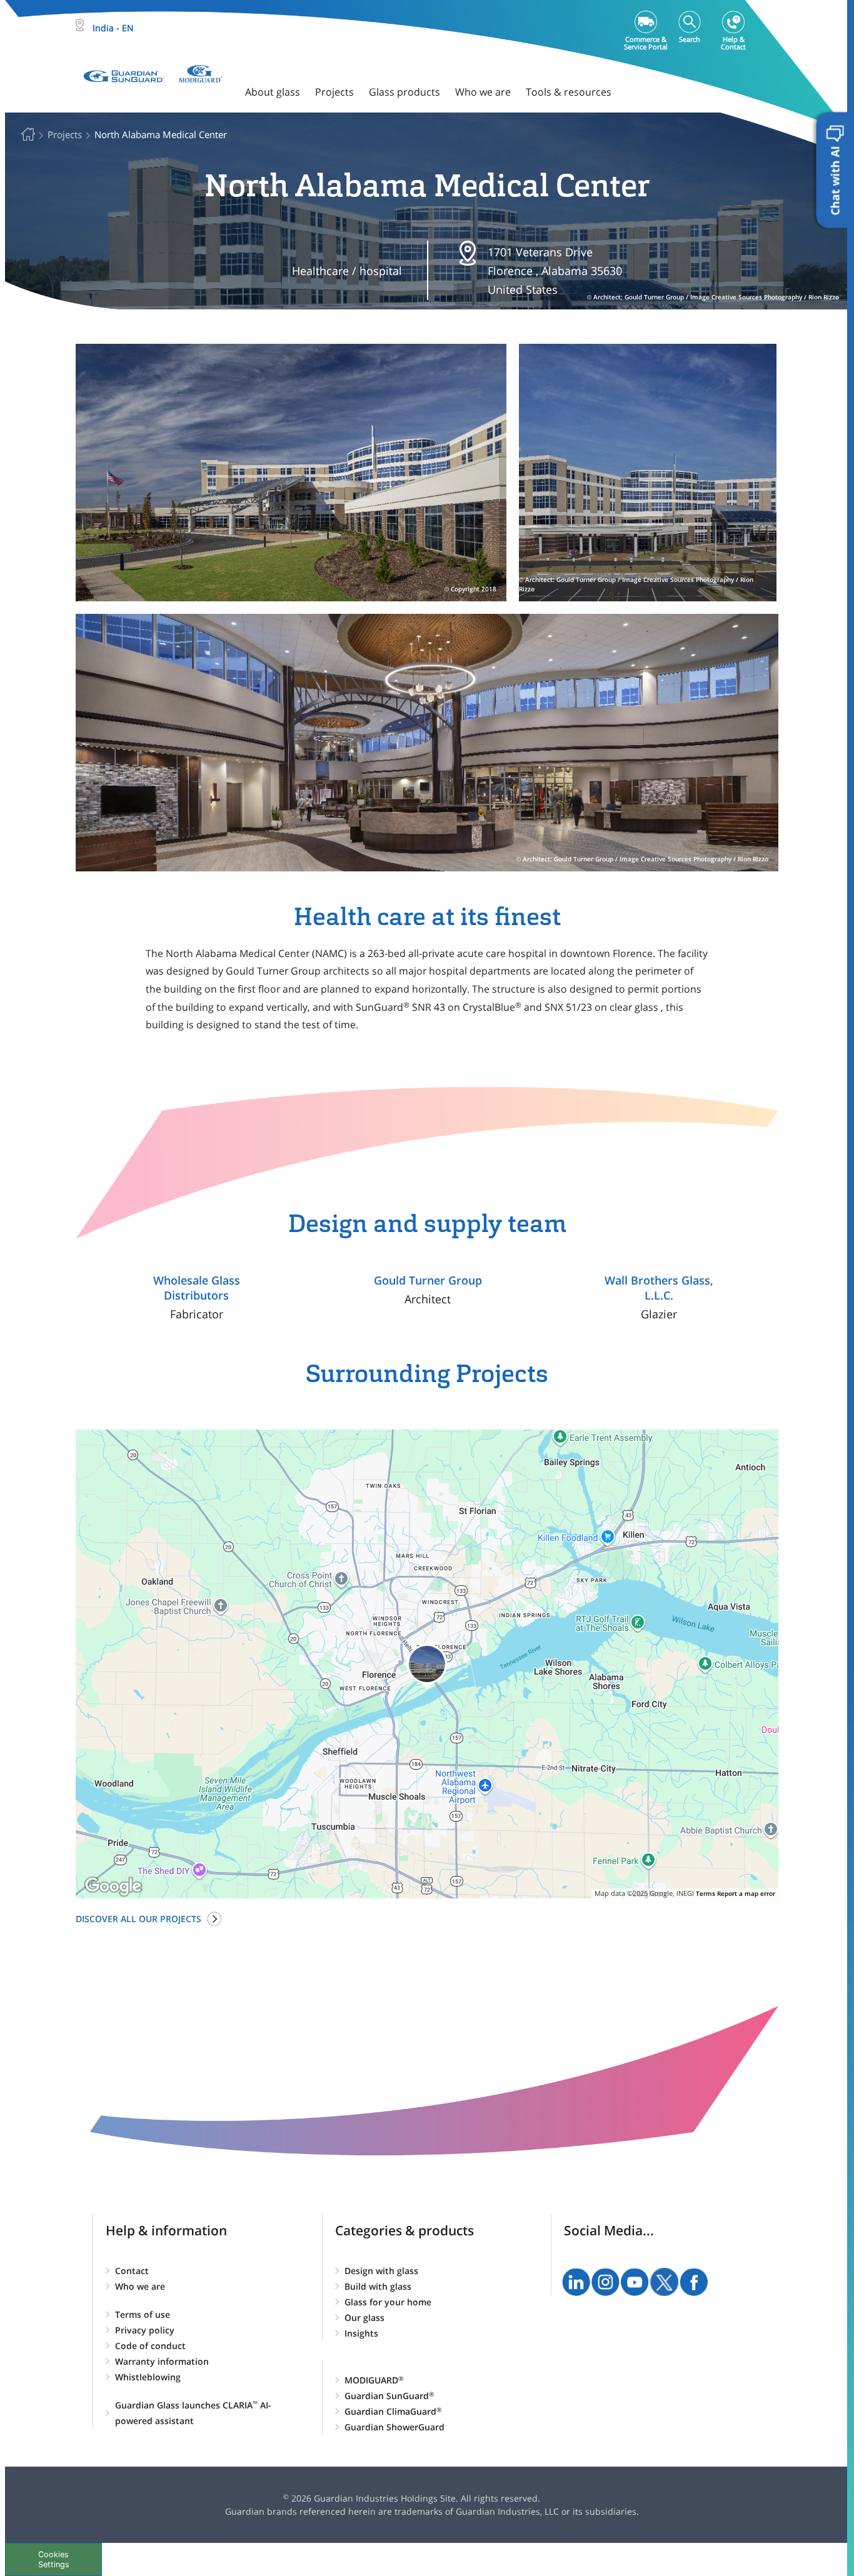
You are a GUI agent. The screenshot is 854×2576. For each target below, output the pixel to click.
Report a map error (746, 1893)
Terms (706, 1893)
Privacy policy (145, 2330)
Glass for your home (388, 2302)
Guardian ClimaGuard (393, 2411)
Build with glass (378, 2286)
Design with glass (381, 2271)
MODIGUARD (374, 2380)
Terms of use (143, 2314)
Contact (132, 2271)
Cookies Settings (54, 2559)
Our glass (364, 2318)
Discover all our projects (138, 1919)
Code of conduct (150, 2346)
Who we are (140, 2286)
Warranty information (162, 2361)
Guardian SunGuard (389, 2396)
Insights (361, 2333)
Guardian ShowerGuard (394, 2427)
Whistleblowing (148, 2377)
